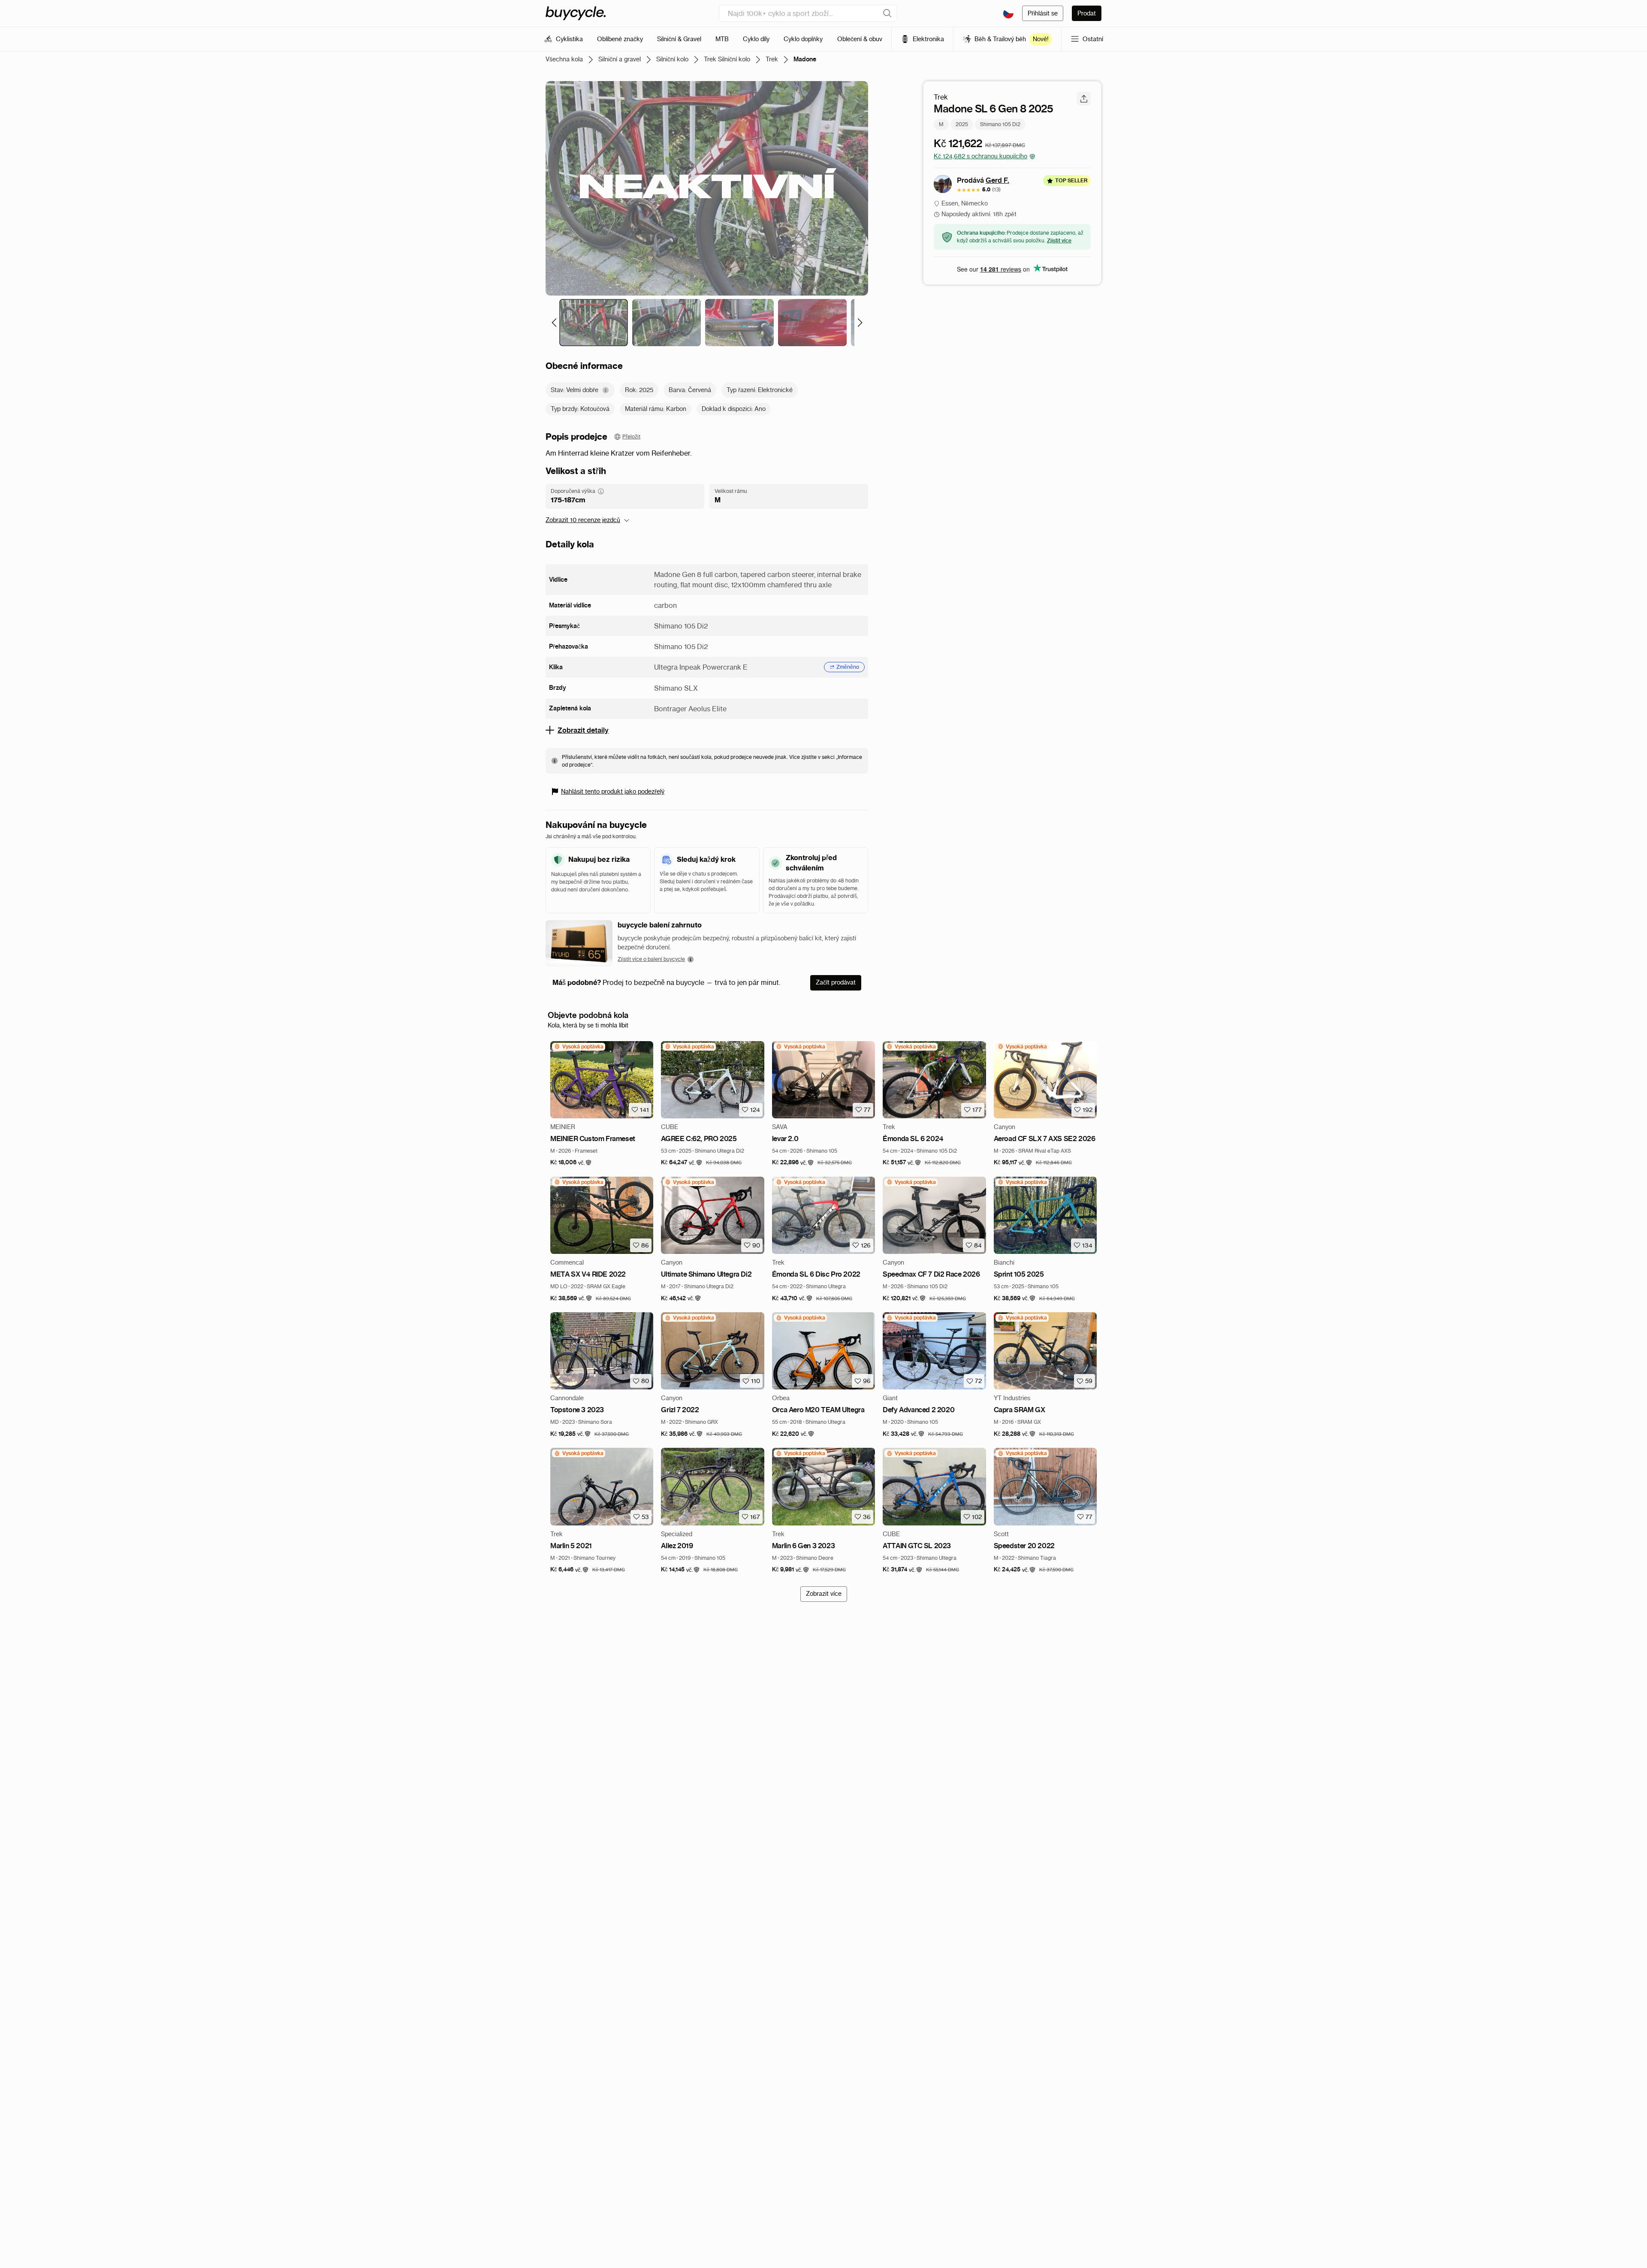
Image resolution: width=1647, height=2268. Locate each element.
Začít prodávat (836, 982)
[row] (579, 1047)
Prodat (1087, 13)
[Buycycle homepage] (576, 13)
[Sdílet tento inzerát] (1084, 99)
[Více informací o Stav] (606, 390)
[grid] (579, 1047)
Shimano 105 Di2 (1000, 124)
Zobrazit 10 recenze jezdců (583, 520)
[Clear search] (887, 13)
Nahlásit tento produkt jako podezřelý (613, 791)
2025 (962, 124)
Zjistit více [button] (1059, 240)
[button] (571, 1163)
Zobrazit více (824, 1594)
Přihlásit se (1043, 13)
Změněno (848, 667)
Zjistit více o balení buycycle (651, 959)
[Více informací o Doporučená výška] (601, 491)
